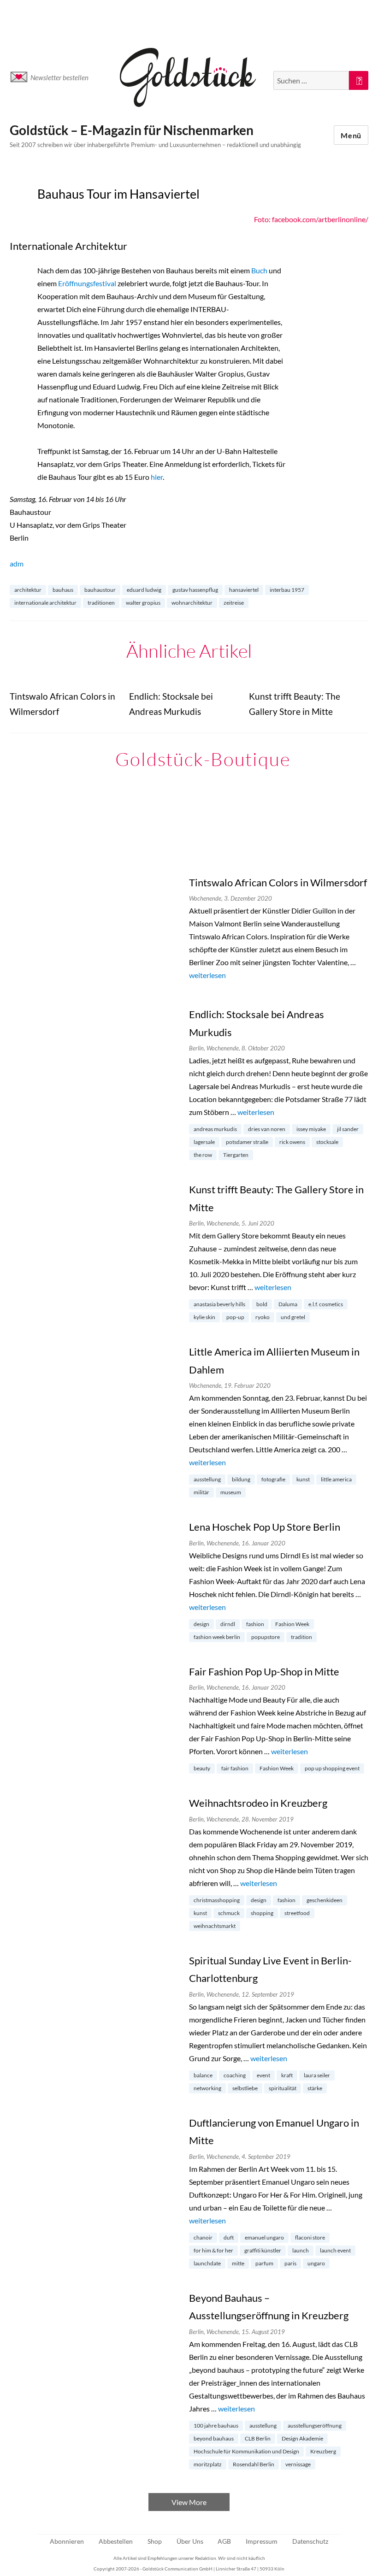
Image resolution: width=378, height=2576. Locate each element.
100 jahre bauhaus (216, 2426)
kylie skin (204, 1317)
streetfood (297, 1913)
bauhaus (63, 590)
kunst (303, 1479)
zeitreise (234, 603)
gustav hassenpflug (195, 590)
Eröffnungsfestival (87, 283)
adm (17, 563)
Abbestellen (116, 2541)
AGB (224, 2541)
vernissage (298, 2464)
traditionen (101, 603)
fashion (255, 1624)
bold (262, 1304)
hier (157, 477)
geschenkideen (325, 1900)
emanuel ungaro (264, 2237)
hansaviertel (244, 590)
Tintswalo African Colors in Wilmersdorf (278, 882)
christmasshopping (217, 1900)
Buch (259, 270)
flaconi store (310, 2237)
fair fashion (235, 1768)
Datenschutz (310, 2541)
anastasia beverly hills (219, 1304)
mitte (238, 2263)
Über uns (190, 2541)
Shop (155, 2541)
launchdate (207, 2263)
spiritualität (283, 2088)
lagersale (204, 1142)
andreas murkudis (215, 1129)
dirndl (228, 1624)
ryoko (263, 1317)
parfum (264, 2263)
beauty (202, 1768)
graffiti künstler (263, 2250)
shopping (262, 1913)
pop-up (235, 1317)
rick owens (292, 1142)
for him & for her (213, 2250)
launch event (335, 2250)
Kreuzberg (323, 2451)
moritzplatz (208, 2464)
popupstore (266, 1637)
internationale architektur (45, 603)
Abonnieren (67, 2541)
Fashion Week (292, 1624)
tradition (301, 1637)
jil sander (348, 1129)
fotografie (273, 1479)
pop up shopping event (332, 1768)
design (201, 1624)
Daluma (288, 1304)
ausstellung (207, 1479)
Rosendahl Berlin (254, 2464)
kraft (287, 2075)
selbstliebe (245, 2088)
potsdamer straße (247, 1142)
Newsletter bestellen (59, 77)
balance (203, 2075)
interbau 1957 (287, 590)
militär (201, 1492)
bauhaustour (100, 590)
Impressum (262, 2541)
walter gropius (143, 603)
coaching (235, 2075)
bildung (241, 1479)
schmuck (229, 1913)
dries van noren (267, 1129)
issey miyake (311, 1129)
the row (203, 1155)
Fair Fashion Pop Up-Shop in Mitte (264, 1671)
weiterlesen (207, 975)
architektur (28, 590)
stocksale (327, 1142)
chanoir (203, 2237)
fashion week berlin (217, 1637)
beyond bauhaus (214, 2438)
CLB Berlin (258, 2438)
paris (290, 2263)
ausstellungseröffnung (315, 2426)
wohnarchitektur (192, 603)
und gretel (293, 1317)
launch (301, 2250)
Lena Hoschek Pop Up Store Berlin (265, 1527)
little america (336, 1479)
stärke (315, 2088)
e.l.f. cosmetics (326, 1304)
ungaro (316, 2263)
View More (189, 2502)
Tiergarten (236, 1155)
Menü (351, 135)
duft (229, 2237)
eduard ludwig (144, 590)
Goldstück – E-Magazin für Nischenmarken (132, 130)
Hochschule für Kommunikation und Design (246, 2451)
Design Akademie (302, 2438)
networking (207, 2088)
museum (231, 1492)
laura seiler (317, 2075)
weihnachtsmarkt (215, 1926)
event (263, 2075)
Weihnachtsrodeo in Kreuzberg (258, 1803)
